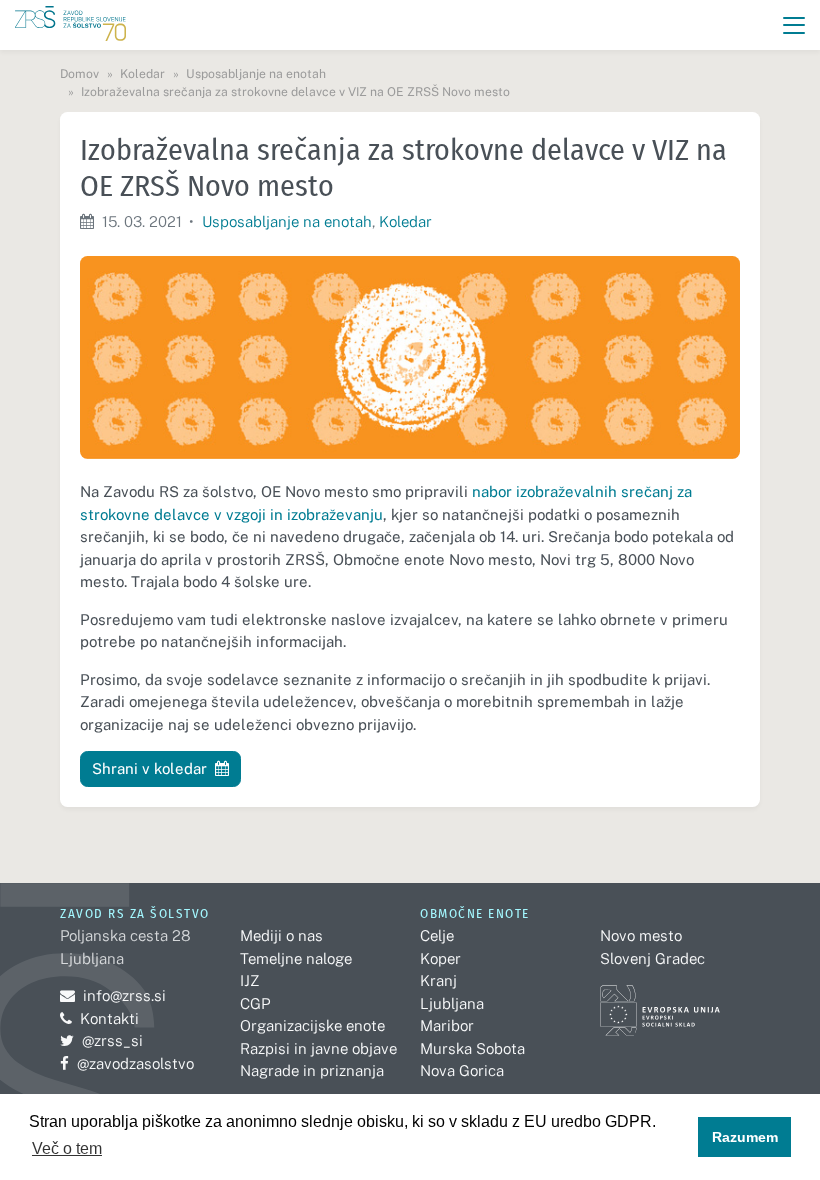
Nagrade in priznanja (312, 1070)
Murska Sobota (472, 1048)
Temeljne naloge (296, 958)
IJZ (249, 980)
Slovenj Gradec (652, 958)
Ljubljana (452, 1003)
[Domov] (70, 25)
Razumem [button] (745, 1137)
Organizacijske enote (312, 1025)
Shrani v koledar (149, 768)
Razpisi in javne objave (318, 1048)
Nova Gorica (462, 1070)
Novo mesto (641, 935)
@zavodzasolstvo (127, 1063)
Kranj (438, 980)
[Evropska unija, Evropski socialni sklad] (660, 1001)
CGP (255, 1003)
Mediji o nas (281, 935)
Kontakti (109, 1018)
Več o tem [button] (67, 1148)
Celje (437, 935)
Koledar (405, 221)
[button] (794, 25)
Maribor (447, 1025)
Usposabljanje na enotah (287, 221)
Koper (440, 958)
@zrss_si (101, 1040)
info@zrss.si (113, 995)
